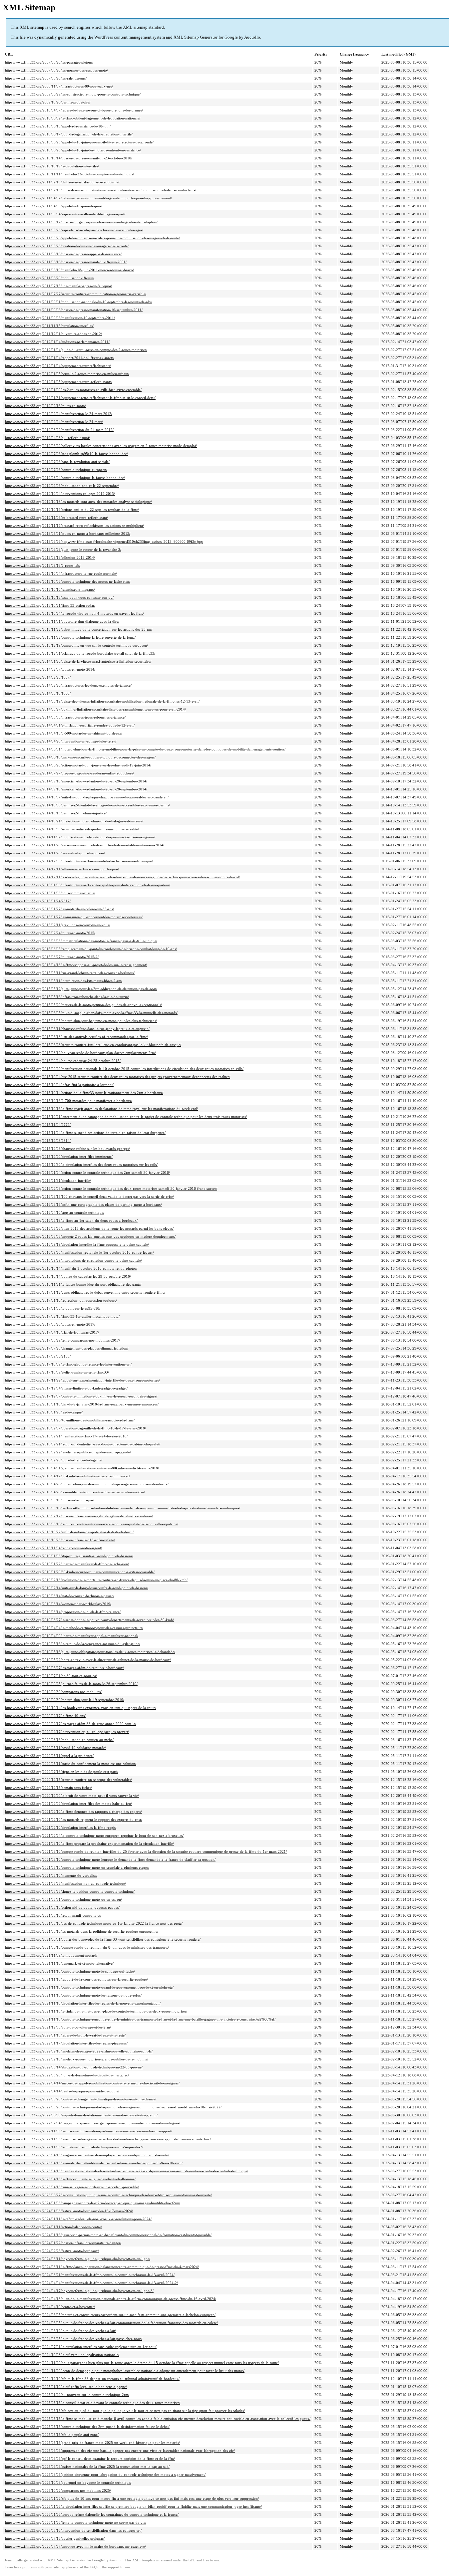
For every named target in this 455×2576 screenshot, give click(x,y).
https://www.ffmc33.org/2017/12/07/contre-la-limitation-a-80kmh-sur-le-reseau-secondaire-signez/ (81, 1396)
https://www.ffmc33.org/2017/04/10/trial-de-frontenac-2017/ (52, 1332)
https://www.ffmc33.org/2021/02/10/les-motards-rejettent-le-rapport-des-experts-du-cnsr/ (74, 1820)
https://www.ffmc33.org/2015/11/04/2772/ (38, 1125)
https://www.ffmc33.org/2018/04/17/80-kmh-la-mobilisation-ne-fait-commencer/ (67, 1476)
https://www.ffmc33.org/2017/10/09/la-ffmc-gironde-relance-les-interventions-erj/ (68, 1364)
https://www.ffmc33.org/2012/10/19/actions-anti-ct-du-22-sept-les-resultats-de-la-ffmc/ (72, 510)
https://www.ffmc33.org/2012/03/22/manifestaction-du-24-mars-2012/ (59, 430)
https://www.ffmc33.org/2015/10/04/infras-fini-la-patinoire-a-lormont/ (59, 1085)
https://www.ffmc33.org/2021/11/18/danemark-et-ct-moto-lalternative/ (59, 1963)
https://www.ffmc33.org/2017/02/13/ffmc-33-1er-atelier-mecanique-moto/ (62, 1316)
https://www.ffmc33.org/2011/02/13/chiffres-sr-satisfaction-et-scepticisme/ (62, 182)
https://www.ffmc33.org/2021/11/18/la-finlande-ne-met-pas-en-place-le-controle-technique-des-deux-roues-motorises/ (96, 2011)
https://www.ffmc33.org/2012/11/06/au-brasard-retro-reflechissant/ (56, 518)
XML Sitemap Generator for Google (206, 37)
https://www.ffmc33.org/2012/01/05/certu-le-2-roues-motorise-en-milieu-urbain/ (67, 374)
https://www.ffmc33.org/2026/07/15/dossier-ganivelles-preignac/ (55, 2538)
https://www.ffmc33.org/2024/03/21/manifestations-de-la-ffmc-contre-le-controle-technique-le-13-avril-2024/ (90, 2275)
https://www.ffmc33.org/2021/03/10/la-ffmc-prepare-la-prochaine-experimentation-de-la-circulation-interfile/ (89, 1843)
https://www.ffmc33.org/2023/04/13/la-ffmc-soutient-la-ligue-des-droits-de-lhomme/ (70, 2179)
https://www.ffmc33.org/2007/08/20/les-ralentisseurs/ (46, 78)
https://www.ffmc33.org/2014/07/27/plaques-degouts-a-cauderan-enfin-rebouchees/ (69, 773)
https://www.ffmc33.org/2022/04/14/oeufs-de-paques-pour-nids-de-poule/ (62, 2091)
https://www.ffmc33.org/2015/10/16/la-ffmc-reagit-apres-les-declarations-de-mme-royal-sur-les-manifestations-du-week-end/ (101, 1109)
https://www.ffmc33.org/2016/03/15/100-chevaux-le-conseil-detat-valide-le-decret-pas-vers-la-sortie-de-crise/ (89, 1196)
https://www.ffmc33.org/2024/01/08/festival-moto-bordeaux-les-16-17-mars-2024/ (69, 2211)
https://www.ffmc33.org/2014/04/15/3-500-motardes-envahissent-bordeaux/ (64, 733)
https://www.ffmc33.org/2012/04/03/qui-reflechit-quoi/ (47, 438)
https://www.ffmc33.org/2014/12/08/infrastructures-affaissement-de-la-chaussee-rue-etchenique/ (79, 861)
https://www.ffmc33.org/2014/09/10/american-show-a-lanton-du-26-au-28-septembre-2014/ (76, 789)
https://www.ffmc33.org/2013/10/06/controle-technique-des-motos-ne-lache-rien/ (68, 581)
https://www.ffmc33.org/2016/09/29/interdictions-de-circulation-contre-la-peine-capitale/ (73, 1260)
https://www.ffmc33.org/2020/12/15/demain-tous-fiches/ (48, 1788)
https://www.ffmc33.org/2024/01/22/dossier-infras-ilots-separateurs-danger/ (63, 2243)
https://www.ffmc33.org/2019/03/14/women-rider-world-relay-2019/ (58, 1604)
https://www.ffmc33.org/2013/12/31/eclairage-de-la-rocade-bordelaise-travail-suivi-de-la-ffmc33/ (80, 653)
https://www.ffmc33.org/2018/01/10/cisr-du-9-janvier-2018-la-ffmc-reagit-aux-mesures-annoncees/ (82, 1404)
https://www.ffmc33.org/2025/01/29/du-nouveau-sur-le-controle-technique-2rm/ (67, 2395)
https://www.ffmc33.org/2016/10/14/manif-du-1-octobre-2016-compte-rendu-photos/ (71, 1268)
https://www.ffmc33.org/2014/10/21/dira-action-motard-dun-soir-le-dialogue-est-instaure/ (74, 821)
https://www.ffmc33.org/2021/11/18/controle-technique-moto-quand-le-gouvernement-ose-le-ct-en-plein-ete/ (89, 1987)
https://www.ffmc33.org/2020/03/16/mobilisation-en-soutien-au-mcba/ (59, 1740)
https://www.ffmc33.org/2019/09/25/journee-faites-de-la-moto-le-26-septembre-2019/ (71, 1684)
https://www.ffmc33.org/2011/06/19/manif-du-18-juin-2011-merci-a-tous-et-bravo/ (69, 270)
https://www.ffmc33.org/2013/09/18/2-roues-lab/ (43, 565)
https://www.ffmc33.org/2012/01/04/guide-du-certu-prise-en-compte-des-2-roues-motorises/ (76, 350)
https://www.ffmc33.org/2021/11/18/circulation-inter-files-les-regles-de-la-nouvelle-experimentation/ (83, 2003)
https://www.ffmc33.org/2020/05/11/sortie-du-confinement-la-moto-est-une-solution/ (71, 1764)
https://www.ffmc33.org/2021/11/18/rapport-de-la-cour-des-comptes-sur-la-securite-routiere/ (76, 1979)
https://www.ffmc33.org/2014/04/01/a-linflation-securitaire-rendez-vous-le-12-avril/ (70, 725)
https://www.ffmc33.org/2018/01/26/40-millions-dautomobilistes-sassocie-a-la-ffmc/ (70, 1420)
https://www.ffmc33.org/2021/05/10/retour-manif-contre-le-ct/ (53, 1915)
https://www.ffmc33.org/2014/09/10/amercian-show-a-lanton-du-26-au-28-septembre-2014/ (76, 781)
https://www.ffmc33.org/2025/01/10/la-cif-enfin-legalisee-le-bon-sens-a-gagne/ (66, 2387)
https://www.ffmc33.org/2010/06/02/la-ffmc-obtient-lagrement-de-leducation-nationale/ (73, 118)
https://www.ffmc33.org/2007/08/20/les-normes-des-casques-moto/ (56, 70)
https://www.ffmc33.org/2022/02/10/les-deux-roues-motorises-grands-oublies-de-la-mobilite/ (77, 2059)
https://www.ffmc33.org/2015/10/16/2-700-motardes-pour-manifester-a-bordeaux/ (69, 1101)
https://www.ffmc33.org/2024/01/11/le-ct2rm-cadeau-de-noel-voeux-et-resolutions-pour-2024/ (78, 2219)
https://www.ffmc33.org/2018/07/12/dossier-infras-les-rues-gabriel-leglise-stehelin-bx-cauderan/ (79, 1516)
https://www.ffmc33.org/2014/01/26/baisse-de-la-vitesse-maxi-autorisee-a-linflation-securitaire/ (78, 661)
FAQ (93, 2567)
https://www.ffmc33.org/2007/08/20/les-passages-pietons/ (49, 62)
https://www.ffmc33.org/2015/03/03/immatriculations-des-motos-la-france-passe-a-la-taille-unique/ (81, 941)
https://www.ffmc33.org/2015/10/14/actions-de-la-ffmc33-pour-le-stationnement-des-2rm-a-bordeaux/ (84, 1093)
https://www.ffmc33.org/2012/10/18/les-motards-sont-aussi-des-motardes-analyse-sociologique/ (78, 502)
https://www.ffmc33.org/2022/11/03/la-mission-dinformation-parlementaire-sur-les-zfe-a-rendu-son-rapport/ (89, 2131)
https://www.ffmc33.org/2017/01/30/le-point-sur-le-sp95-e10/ (53, 1308)
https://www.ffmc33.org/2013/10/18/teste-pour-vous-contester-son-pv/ (59, 597)
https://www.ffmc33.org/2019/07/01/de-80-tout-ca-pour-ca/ (51, 1676)
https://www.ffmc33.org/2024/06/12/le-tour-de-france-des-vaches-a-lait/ (60, 2331)
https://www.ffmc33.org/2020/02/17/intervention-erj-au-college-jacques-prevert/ (67, 1732)
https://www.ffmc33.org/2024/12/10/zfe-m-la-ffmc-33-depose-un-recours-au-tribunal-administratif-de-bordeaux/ (92, 2379)
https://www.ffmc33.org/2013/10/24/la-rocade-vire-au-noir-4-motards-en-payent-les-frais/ (74, 613)
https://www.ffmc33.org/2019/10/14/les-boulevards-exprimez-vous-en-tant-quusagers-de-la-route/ (81, 1708)
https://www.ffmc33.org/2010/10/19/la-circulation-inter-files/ (52, 166)
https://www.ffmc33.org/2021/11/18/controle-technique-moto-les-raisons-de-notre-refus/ (73, 1995)
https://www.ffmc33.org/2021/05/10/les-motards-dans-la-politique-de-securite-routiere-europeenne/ (82, 1931)
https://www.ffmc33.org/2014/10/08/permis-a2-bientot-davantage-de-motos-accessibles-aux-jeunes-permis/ (87, 805)
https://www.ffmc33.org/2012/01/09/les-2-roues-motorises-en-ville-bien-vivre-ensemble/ (73, 390)
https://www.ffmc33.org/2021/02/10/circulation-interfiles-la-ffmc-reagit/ (61, 1827)
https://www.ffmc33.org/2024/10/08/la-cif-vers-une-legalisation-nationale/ (62, 2355)
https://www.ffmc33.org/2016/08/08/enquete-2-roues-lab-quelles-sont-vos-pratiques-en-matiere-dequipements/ (90, 1236)
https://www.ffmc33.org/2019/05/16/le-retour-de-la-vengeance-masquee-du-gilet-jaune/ (73, 1644)
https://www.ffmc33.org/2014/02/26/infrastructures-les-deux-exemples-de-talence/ (68, 685)
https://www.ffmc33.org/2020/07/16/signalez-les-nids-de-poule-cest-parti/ (62, 1772)
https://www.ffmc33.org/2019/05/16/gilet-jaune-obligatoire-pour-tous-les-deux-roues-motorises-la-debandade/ (90, 1652)
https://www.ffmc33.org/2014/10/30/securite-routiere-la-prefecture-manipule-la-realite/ (72, 829)
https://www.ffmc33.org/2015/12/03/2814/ (38, 1141)
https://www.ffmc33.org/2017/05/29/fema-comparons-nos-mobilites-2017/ (62, 1340)
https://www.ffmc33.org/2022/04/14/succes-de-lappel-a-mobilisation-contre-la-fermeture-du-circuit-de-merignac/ (92, 2083)
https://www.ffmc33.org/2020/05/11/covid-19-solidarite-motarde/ (55, 1748)
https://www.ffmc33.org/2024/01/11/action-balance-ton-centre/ (53, 2227)
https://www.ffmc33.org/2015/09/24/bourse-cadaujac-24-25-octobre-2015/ (63, 1061)
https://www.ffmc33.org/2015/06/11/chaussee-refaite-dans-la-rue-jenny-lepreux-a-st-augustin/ (77, 1029)
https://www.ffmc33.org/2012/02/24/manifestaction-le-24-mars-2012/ (59, 414)
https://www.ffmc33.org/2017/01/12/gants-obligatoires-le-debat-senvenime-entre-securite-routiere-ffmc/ (85, 1292)
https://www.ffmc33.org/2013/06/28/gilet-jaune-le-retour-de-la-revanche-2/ (63, 549)
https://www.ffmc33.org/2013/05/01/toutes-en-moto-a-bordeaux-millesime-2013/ (68, 534)
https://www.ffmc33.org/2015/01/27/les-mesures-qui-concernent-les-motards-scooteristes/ (74, 917)
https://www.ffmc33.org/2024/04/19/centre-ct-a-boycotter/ (50, 2307)
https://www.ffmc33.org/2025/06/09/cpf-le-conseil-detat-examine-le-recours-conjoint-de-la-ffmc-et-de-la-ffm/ (90, 2459)
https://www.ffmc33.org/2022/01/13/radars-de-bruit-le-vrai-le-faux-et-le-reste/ (65, 2035)
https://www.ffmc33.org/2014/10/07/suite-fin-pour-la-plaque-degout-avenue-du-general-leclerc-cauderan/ (87, 797)
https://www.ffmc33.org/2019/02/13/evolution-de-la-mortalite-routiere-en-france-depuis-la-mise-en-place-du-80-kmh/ (96, 1580)
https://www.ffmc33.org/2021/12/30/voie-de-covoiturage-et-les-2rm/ (58, 2027)
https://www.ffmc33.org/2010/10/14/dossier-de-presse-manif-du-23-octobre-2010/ (69, 158)
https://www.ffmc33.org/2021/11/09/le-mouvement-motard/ (51, 1955)
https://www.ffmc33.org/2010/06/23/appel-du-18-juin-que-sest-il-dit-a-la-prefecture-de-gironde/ (79, 142)
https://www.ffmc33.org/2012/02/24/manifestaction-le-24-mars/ (54, 422)
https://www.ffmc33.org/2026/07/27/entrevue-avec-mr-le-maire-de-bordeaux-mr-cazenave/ (75, 2546)
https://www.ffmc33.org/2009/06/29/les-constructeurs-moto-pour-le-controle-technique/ (73, 94)
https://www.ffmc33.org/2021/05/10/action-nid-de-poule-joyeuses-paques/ (62, 1907)
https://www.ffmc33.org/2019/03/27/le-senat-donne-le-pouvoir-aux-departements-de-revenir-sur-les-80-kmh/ (89, 1620)
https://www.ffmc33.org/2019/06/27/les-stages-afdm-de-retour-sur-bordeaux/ (64, 1668)
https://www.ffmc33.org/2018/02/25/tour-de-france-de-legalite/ (54, 1460)
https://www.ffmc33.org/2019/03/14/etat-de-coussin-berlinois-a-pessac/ (60, 1596)
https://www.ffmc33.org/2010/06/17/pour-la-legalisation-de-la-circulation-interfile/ (69, 134)
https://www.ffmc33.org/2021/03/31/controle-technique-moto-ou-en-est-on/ (63, 1899)
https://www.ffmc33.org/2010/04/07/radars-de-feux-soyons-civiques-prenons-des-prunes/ (74, 110)
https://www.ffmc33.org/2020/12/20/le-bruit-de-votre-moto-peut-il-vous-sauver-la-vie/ (72, 1796)
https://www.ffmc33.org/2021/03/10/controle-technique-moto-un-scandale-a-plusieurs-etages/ (77, 1867)
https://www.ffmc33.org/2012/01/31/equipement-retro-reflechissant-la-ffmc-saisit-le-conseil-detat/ (80, 398)
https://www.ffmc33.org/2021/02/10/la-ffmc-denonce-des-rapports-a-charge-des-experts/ (73, 1812)
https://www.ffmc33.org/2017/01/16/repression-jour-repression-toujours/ (61, 1300)
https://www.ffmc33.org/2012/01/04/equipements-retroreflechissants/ (58, 366)
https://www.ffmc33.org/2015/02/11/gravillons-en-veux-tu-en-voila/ (58, 925)
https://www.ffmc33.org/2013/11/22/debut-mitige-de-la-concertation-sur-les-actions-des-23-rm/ (79, 629)
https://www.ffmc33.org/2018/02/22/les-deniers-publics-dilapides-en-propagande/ (68, 1452)
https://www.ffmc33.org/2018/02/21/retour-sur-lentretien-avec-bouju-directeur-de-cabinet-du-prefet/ (83, 1444)
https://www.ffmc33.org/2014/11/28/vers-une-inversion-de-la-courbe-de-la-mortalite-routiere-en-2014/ (85, 845)
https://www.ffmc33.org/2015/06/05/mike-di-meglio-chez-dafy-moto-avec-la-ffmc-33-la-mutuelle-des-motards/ (91, 1013)
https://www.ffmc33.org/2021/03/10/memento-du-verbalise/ (51, 1875)
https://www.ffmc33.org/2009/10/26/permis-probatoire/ (48, 102)
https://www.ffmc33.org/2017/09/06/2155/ (38, 1356)
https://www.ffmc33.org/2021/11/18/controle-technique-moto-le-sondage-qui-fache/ (70, 1971)
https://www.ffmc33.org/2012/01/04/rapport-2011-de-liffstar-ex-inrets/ (60, 358)
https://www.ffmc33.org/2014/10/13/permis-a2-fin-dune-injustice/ (56, 813)
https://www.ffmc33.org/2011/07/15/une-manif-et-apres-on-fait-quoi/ (58, 286)
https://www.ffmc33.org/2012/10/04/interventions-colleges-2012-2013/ (60, 494)
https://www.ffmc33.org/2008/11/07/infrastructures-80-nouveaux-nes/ (59, 86)
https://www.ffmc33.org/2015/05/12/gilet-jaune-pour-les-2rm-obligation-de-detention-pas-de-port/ (81, 989)
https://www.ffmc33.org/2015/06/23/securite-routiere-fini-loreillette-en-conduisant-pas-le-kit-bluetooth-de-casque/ (93, 1045)
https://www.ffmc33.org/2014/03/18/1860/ (38, 693)
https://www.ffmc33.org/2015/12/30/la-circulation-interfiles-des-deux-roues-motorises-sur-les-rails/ (81, 1165)
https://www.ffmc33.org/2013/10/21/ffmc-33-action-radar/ (50, 605)
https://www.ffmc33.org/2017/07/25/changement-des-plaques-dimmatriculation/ (67, 1348)
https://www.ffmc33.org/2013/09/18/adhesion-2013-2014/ (50, 557)
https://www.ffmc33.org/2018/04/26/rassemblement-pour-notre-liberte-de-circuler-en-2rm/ (75, 1492)
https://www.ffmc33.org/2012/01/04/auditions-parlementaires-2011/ (57, 342)
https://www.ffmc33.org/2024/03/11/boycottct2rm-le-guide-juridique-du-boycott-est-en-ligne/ (78, 2259)
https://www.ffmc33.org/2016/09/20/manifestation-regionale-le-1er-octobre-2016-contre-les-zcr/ (79, 1252)
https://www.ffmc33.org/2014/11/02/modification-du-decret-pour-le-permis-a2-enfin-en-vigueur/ (80, 837)
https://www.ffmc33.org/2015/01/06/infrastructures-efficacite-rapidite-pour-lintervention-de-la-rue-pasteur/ (88, 885)
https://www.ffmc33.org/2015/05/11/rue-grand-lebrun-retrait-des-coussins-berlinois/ (70, 973)
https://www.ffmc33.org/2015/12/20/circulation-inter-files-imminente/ (59, 1157)
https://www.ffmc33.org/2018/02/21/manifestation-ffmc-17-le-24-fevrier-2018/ (66, 1436)
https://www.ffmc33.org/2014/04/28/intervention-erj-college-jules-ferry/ (61, 741)
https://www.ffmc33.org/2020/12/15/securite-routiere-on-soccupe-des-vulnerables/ (68, 1780)
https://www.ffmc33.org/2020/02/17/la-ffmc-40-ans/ (45, 1716)
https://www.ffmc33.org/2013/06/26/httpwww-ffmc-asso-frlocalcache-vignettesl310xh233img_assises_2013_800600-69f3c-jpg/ (104, 541)
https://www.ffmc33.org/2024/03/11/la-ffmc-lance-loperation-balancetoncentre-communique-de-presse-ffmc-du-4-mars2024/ (102, 2267)
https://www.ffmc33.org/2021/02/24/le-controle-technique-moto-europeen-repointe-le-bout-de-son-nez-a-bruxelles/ (94, 1835)
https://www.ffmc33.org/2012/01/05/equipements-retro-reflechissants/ (59, 382)
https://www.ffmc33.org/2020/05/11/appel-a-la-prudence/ (49, 1756)
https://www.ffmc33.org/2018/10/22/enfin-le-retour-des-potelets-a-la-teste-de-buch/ (69, 1532)
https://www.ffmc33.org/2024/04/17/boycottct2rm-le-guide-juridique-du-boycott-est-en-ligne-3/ (79, 2291)
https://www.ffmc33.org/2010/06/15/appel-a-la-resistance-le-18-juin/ (58, 126)
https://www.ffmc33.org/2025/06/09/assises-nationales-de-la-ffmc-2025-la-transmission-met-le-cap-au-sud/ (87, 2467)
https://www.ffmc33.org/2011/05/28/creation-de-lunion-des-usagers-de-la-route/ (67, 246)
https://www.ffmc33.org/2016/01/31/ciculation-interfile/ (48, 1181)
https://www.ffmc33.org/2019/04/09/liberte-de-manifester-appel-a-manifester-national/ (72, 1636)
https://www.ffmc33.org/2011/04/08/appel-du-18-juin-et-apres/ (54, 206)
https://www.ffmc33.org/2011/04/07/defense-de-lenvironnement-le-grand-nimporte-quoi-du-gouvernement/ (88, 198)
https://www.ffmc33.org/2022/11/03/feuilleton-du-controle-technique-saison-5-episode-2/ (74, 2147)
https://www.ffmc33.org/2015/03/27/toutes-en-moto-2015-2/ (52, 957)
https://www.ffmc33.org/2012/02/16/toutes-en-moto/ (45, 406)
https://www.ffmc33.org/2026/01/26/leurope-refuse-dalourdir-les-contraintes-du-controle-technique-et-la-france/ (92, 2514)
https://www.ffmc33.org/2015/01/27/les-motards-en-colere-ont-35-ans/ (59, 909)
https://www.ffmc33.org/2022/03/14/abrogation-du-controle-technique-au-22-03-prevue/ (74, 2067)
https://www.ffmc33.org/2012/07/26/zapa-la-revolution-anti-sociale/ (57, 462)
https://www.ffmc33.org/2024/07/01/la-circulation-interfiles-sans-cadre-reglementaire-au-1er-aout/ (81, 2347)
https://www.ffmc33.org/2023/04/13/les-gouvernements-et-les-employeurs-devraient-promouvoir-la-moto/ (87, 2155)
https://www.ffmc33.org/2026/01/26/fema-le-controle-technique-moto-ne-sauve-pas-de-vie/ (76, 2522)
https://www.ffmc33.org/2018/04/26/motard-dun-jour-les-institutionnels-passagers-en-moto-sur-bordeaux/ (87, 1484)
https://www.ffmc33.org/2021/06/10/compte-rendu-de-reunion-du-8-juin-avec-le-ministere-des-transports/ (87, 1947)
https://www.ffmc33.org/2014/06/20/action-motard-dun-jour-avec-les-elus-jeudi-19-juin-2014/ (78, 765)
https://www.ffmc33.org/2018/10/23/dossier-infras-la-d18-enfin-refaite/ (60, 1540)
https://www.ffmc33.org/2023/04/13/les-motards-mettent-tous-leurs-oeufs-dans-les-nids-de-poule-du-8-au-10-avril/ (94, 2163)
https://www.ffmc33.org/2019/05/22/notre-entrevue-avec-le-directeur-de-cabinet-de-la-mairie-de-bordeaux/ (88, 1660)
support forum (119, 2567)
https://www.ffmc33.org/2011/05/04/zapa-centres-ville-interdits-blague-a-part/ (65, 214)
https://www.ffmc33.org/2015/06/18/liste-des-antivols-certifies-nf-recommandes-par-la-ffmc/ (76, 1037)
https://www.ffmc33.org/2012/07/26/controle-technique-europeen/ (56, 470)
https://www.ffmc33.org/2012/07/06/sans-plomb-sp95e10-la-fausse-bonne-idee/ (66, 454)
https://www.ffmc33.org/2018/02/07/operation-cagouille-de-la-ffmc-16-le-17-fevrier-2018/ (75, 1428)
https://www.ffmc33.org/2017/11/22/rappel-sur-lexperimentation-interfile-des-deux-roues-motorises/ (82, 1380)
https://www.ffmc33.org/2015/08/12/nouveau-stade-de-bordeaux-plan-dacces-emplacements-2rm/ (80, 1053)
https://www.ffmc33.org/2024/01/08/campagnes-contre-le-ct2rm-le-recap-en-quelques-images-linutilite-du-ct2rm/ (93, 2203)
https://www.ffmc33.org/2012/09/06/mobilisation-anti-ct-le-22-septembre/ (62, 486)
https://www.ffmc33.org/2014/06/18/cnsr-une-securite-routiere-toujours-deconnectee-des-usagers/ (80, 757)
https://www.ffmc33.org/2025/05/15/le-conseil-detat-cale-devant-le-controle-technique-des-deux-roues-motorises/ (93, 2403)
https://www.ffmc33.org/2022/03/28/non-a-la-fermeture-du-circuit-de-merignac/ (67, 2075)
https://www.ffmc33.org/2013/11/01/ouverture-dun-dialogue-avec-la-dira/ (62, 621)
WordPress (104, 37)
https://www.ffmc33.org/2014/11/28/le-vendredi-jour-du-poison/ (55, 853)
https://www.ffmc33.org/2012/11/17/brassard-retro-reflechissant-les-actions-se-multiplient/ (74, 526)
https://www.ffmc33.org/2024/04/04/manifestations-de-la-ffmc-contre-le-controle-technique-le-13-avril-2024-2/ (91, 2283)
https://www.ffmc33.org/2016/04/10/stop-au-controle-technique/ (55, 1212)
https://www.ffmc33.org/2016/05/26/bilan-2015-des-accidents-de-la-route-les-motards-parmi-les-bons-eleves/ (89, 1228)
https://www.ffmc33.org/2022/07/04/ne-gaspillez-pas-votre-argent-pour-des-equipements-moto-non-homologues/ (93, 2123)
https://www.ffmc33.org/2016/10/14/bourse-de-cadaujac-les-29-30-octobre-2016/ (68, 1276)
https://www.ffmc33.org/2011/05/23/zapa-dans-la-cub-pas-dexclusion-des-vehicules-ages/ (74, 230)
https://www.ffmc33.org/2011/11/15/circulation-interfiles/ (49, 326)
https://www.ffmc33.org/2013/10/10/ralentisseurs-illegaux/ (50, 589)
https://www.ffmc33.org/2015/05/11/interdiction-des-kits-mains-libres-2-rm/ (64, 981)
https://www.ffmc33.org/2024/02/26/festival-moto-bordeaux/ (52, 2251)
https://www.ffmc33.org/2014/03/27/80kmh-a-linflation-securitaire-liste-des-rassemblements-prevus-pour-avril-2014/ (95, 709)
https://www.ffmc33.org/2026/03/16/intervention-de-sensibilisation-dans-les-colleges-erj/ (73, 2530)
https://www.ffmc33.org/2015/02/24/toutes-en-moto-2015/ (50, 933)
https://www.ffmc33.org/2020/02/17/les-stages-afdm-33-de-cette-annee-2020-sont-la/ (71, 1724)
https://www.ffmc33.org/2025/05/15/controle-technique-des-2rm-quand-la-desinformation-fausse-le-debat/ (87, 2427)
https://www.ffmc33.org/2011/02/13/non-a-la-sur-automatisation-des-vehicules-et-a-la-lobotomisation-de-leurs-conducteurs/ (101, 190)
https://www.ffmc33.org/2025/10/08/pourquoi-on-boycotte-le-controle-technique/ (68, 2482)
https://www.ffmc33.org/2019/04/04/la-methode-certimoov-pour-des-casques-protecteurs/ (74, 1628)
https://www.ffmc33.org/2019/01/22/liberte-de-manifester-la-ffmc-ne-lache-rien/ (67, 1564)
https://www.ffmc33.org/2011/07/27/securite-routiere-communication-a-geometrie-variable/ (76, 294)
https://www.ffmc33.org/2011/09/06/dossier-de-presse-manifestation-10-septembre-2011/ (74, 310)
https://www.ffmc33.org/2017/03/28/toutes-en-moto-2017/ (50, 1324)
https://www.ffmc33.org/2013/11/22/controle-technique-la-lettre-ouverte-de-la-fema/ (70, 637)
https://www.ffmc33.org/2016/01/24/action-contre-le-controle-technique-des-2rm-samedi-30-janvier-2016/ (87, 1173)
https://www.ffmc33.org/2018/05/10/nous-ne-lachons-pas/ (50, 1500)
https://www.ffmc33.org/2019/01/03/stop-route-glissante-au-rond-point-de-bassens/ (69, 1556)
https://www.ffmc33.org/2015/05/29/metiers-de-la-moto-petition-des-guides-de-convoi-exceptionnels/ (83, 1005)
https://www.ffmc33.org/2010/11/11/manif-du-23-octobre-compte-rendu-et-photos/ (69, 174)
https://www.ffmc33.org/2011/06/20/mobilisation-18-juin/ (50, 278)
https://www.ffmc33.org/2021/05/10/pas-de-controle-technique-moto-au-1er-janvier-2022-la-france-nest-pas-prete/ (94, 1923)
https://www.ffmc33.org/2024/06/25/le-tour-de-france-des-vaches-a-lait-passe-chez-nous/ (74, 2339)
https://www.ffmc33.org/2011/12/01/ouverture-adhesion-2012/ (53, 334)
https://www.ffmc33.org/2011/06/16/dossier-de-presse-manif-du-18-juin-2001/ (66, 262)
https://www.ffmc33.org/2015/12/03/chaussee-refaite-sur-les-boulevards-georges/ (67, 1149)
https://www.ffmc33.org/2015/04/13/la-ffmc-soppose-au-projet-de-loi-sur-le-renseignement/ (76, 965)
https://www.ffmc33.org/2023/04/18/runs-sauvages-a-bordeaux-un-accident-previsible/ (72, 2187)
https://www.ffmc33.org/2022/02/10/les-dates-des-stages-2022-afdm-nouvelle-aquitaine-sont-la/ (79, 2051)
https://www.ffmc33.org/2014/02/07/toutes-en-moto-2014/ (50, 669)
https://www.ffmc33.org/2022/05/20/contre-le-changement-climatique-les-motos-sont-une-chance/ (81, 2099)
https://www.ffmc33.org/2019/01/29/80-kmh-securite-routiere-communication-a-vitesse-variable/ (80, 1572)
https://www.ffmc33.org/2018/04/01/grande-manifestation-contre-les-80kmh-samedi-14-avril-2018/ (82, 1468)
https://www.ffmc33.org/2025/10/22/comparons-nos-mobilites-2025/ (58, 2490)
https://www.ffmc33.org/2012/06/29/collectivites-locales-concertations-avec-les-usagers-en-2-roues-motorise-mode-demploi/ (101, 446)
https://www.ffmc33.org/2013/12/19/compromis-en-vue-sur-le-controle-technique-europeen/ (76, 645)
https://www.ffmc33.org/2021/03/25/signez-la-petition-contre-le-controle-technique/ (70, 1891)
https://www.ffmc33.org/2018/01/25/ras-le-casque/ (44, 1412)
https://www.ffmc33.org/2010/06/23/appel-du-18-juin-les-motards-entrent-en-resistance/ (73, 150)
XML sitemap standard (143, 27)
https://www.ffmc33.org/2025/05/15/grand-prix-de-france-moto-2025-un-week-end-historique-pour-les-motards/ (92, 2443)
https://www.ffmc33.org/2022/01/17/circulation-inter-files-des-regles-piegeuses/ (66, 2043)
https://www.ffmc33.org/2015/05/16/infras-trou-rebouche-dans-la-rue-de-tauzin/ (67, 997)
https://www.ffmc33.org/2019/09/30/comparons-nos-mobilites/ (53, 1692)
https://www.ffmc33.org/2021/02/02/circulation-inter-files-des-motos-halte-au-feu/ (68, 1804)
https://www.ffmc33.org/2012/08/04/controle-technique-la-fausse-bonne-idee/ (65, 478)
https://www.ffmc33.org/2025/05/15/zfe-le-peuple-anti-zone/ (52, 2435)
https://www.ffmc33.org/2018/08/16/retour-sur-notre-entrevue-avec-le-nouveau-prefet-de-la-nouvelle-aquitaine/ (92, 1524)
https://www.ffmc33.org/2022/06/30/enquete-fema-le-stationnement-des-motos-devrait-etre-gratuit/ (81, 2115)
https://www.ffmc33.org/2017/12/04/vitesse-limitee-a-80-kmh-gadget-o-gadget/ (66, 1388)
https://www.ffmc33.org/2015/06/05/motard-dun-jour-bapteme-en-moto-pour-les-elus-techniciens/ (81, 1021)
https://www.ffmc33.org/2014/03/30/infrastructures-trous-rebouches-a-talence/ (65, 717)
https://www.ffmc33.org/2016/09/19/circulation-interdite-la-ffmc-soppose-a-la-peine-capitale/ (77, 1244)
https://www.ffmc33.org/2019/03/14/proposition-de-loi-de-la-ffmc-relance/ (63, 1612)
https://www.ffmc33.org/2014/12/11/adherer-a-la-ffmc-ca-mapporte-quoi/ (62, 869)
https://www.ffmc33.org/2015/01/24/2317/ (38, 901)
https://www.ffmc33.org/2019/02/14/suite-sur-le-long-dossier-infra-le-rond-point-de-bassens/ (77, 1588)
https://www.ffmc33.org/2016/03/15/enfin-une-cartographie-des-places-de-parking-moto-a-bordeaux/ (83, 1204)
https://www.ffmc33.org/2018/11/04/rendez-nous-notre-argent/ (53, 1548)
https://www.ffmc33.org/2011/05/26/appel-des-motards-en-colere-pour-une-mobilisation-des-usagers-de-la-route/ (92, 238)
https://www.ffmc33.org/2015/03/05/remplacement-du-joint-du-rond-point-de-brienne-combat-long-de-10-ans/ (91, 949)
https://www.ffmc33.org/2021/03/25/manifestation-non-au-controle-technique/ (65, 1883)
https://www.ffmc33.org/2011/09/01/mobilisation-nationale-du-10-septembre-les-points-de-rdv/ (79, 302)
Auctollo (252, 37)
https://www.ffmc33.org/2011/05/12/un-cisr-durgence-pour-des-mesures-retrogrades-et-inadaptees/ (81, 222)
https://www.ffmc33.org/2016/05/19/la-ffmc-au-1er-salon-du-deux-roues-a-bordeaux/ (71, 1220)
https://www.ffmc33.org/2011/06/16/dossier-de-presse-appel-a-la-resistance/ (63, 254)
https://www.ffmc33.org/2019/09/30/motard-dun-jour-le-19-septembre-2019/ (65, 1700)
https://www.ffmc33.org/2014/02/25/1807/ (38, 677)
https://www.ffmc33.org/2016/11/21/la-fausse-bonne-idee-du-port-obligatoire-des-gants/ (73, 1284)
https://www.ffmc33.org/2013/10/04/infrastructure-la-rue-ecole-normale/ (61, 573)
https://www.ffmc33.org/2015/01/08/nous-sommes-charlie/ (50, 893)
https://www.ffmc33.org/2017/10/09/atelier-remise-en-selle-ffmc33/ (57, 1372)
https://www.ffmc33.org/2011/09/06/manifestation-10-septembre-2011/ (60, 318)
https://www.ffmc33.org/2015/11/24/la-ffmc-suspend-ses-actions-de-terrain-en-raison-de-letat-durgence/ (85, 1133)
